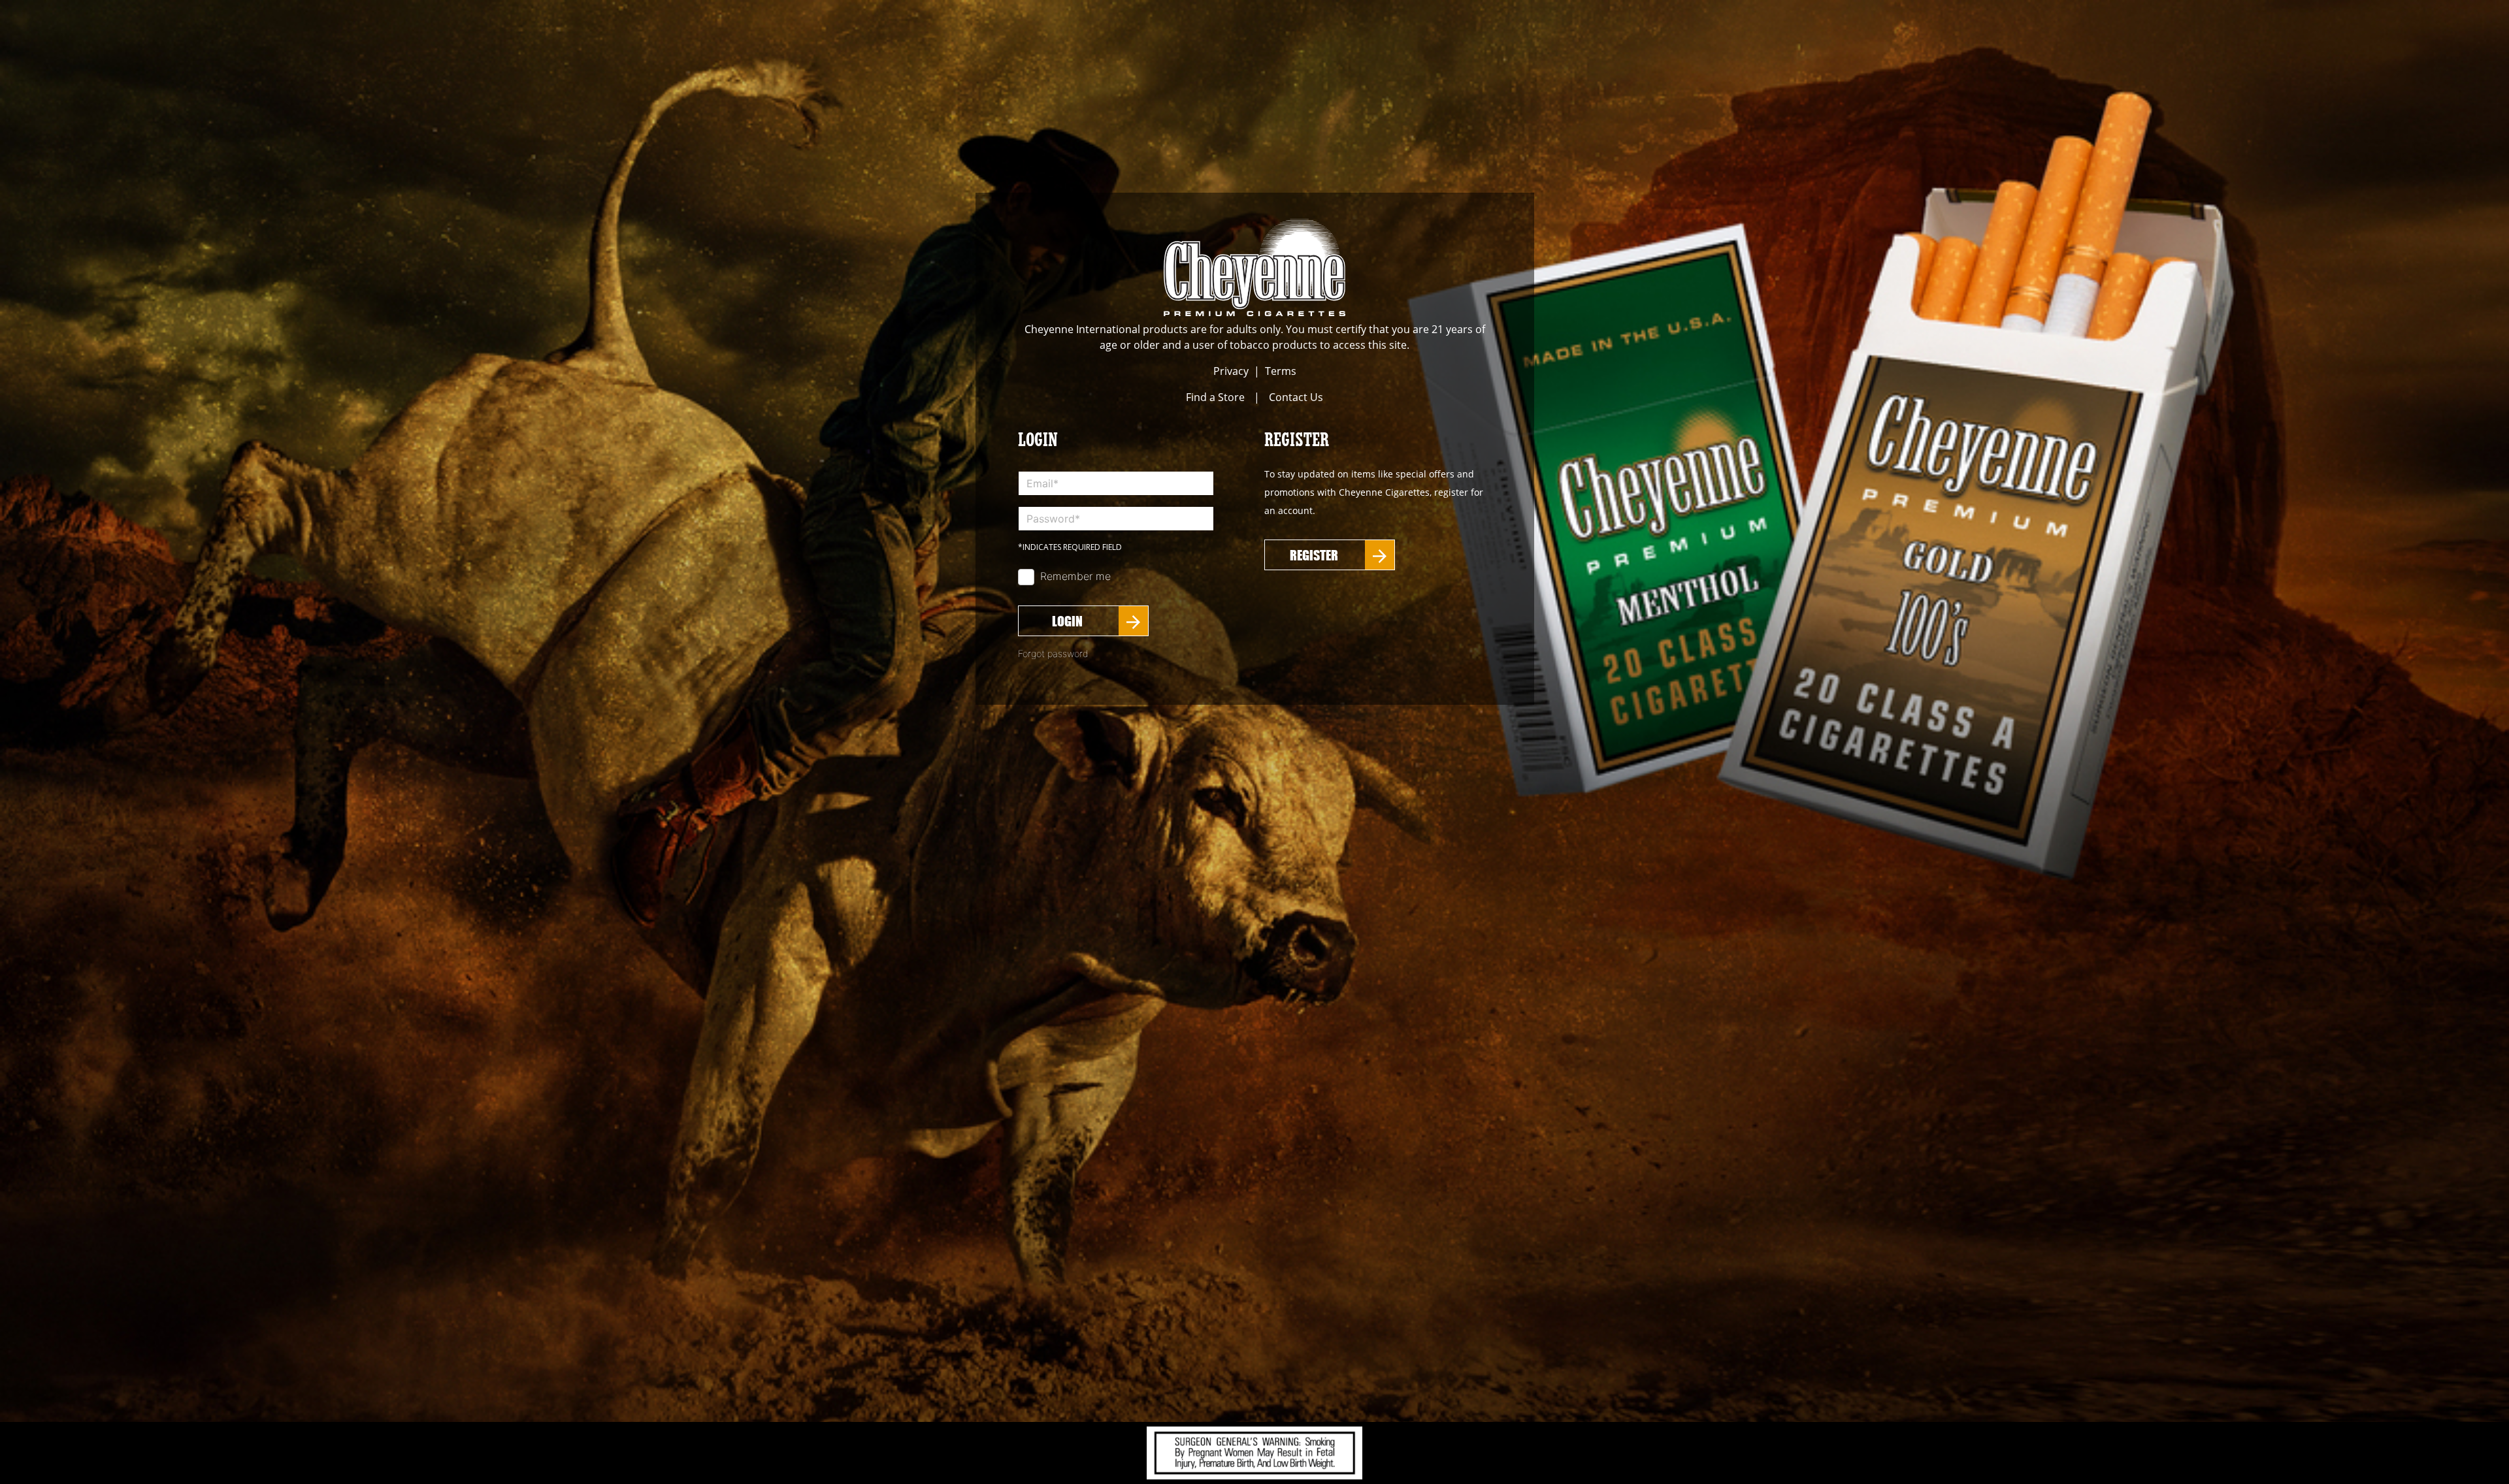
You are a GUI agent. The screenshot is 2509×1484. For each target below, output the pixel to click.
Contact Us (1296, 397)
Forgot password (1053, 653)
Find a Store (1215, 397)
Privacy (1231, 371)
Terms (1281, 371)
